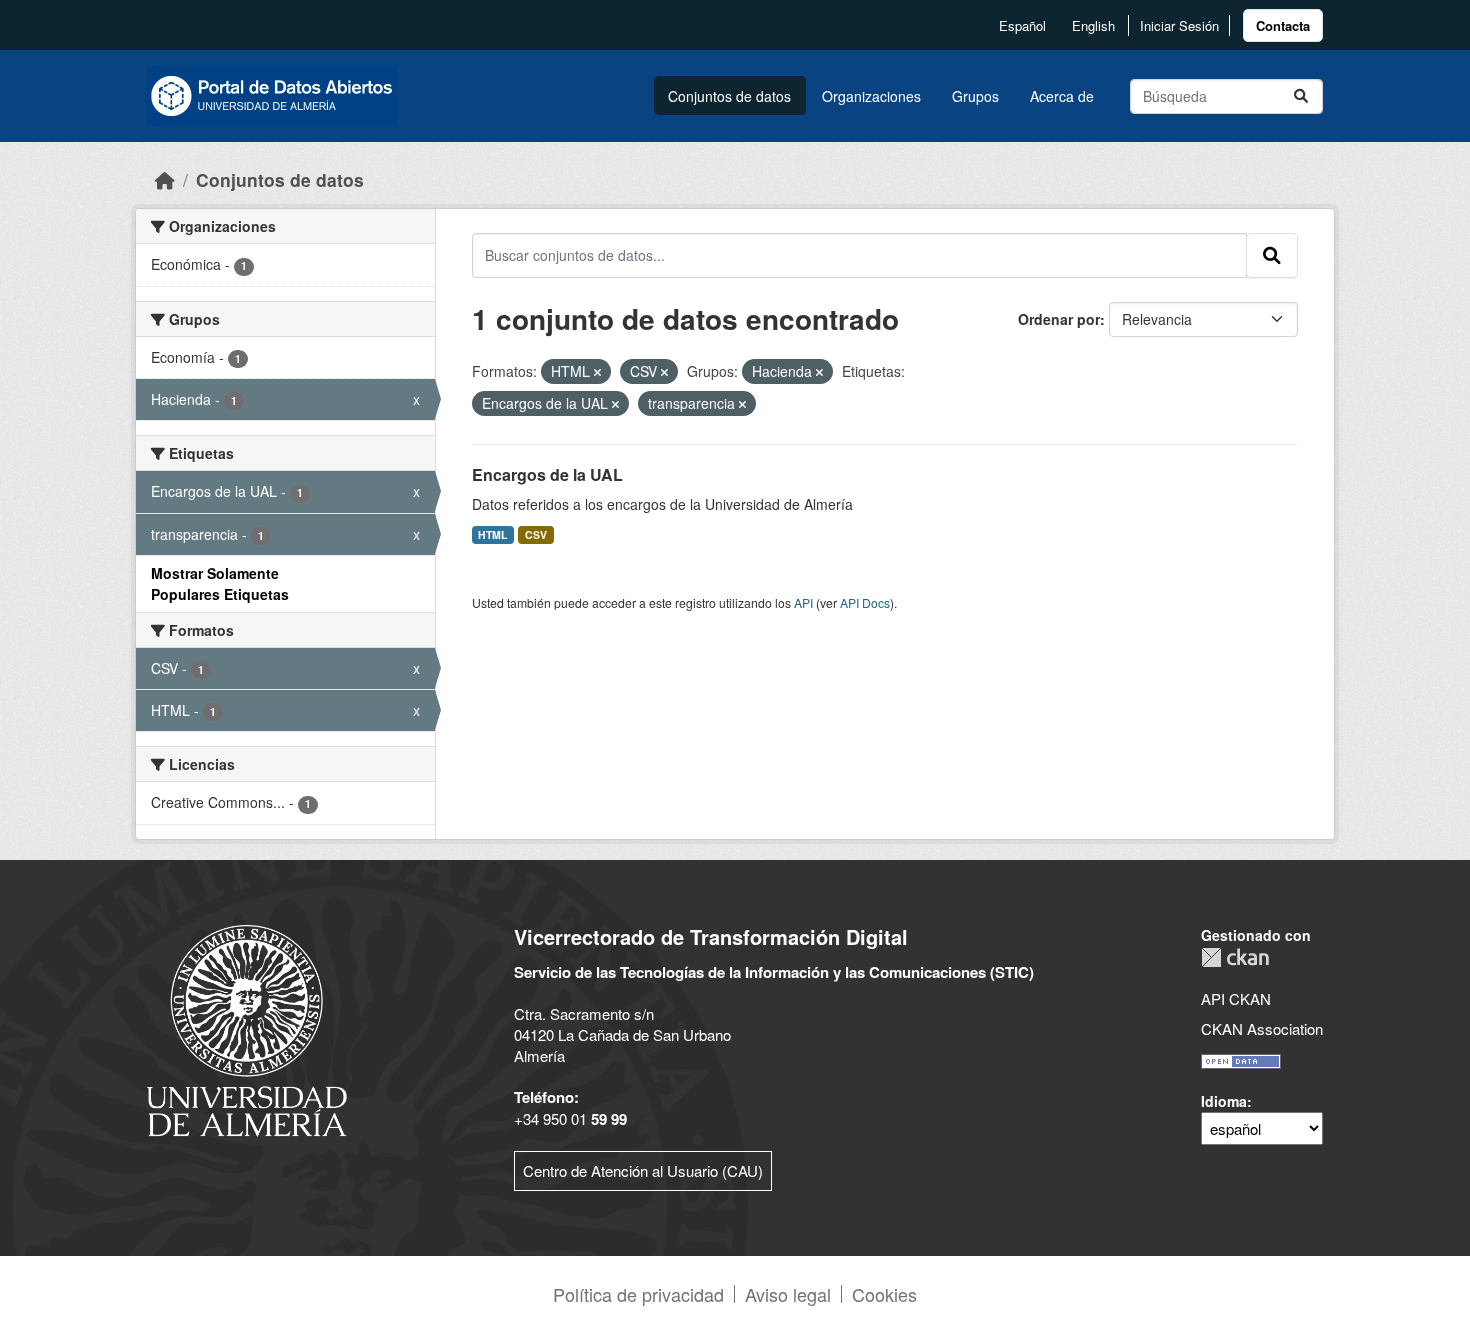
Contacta (1283, 25)
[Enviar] (1301, 96)
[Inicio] (165, 179)
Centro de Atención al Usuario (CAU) (643, 1170)
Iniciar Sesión (1179, 25)
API (803, 602)
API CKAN (1236, 998)
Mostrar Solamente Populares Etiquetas (220, 583)
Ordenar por (1059, 319)
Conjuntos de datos (729, 96)
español (1022, 25)
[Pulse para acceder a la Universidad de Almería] (247, 1028)
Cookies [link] (884, 1294)
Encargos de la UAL (547, 474)
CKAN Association (1262, 1028)
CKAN (1235, 957)
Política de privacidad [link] (638, 1294)
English (1093, 25)
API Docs (865, 602)
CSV (536, 534)
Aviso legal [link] (788, 1294)
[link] (1283, 25)
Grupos (975, 96)
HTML (492, 534)
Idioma (1224, 1101)
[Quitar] (597, 372)
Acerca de (1062, 96)
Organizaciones (871, 96)
